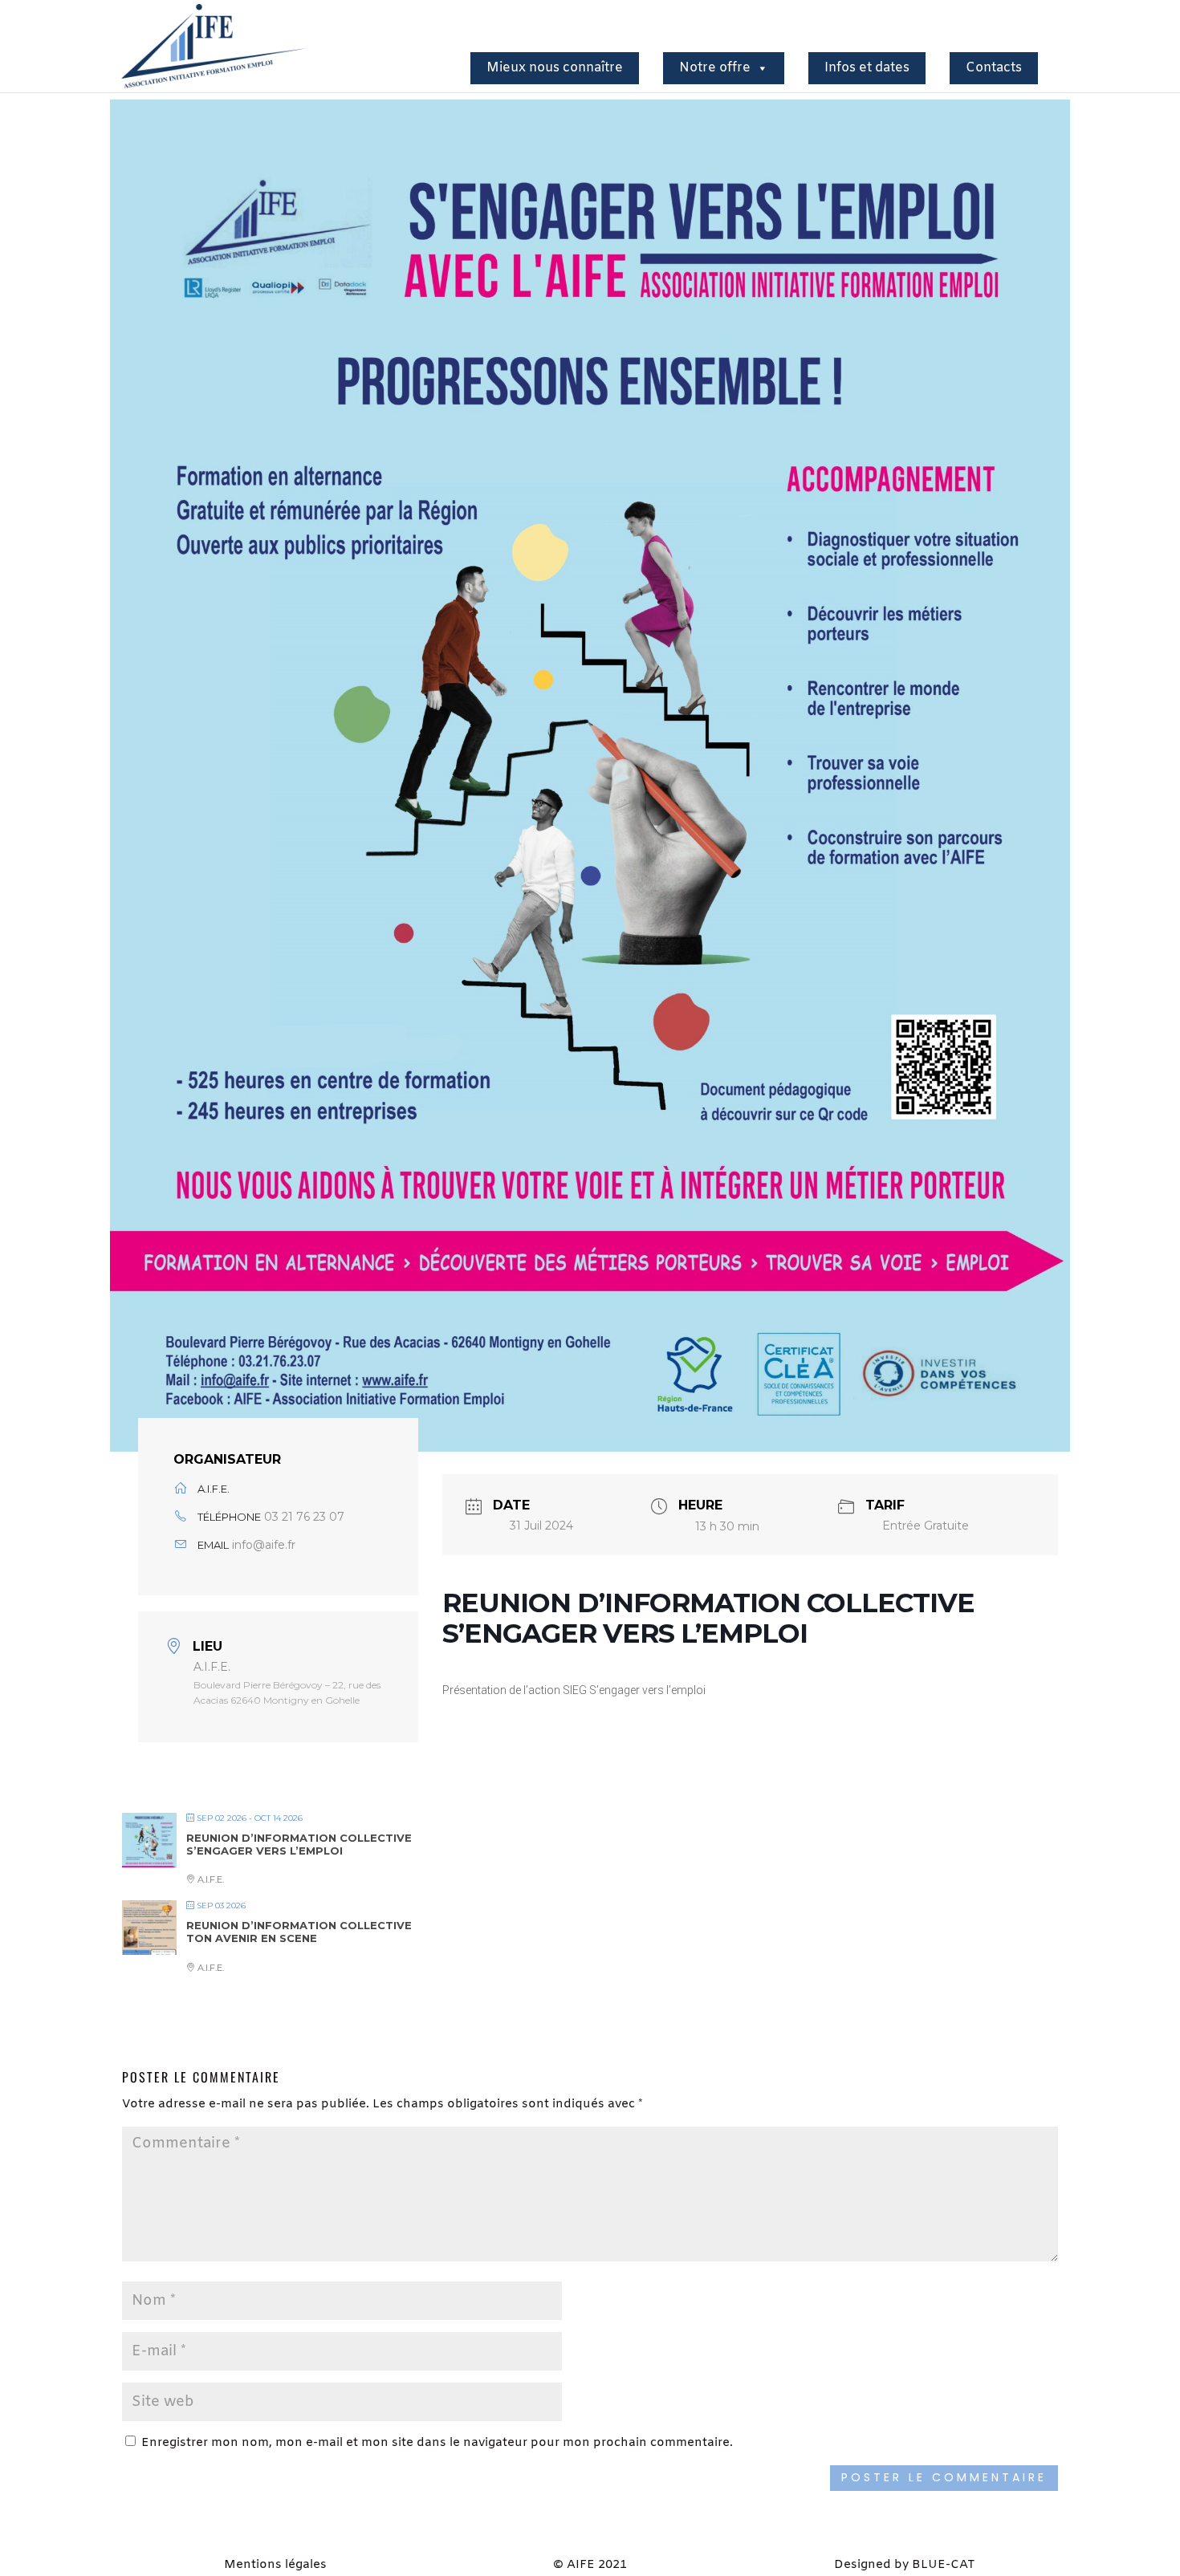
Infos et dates (867, 68)
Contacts (994, 68)
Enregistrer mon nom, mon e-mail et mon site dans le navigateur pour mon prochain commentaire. (437, 2443)
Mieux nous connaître (555, 68)
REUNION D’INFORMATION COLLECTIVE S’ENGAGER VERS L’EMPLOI (299, 1844)
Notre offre (715, 68)
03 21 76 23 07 (304, 1517)
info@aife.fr (264, 1545)
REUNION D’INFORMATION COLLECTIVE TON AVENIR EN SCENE (299, 1932)
